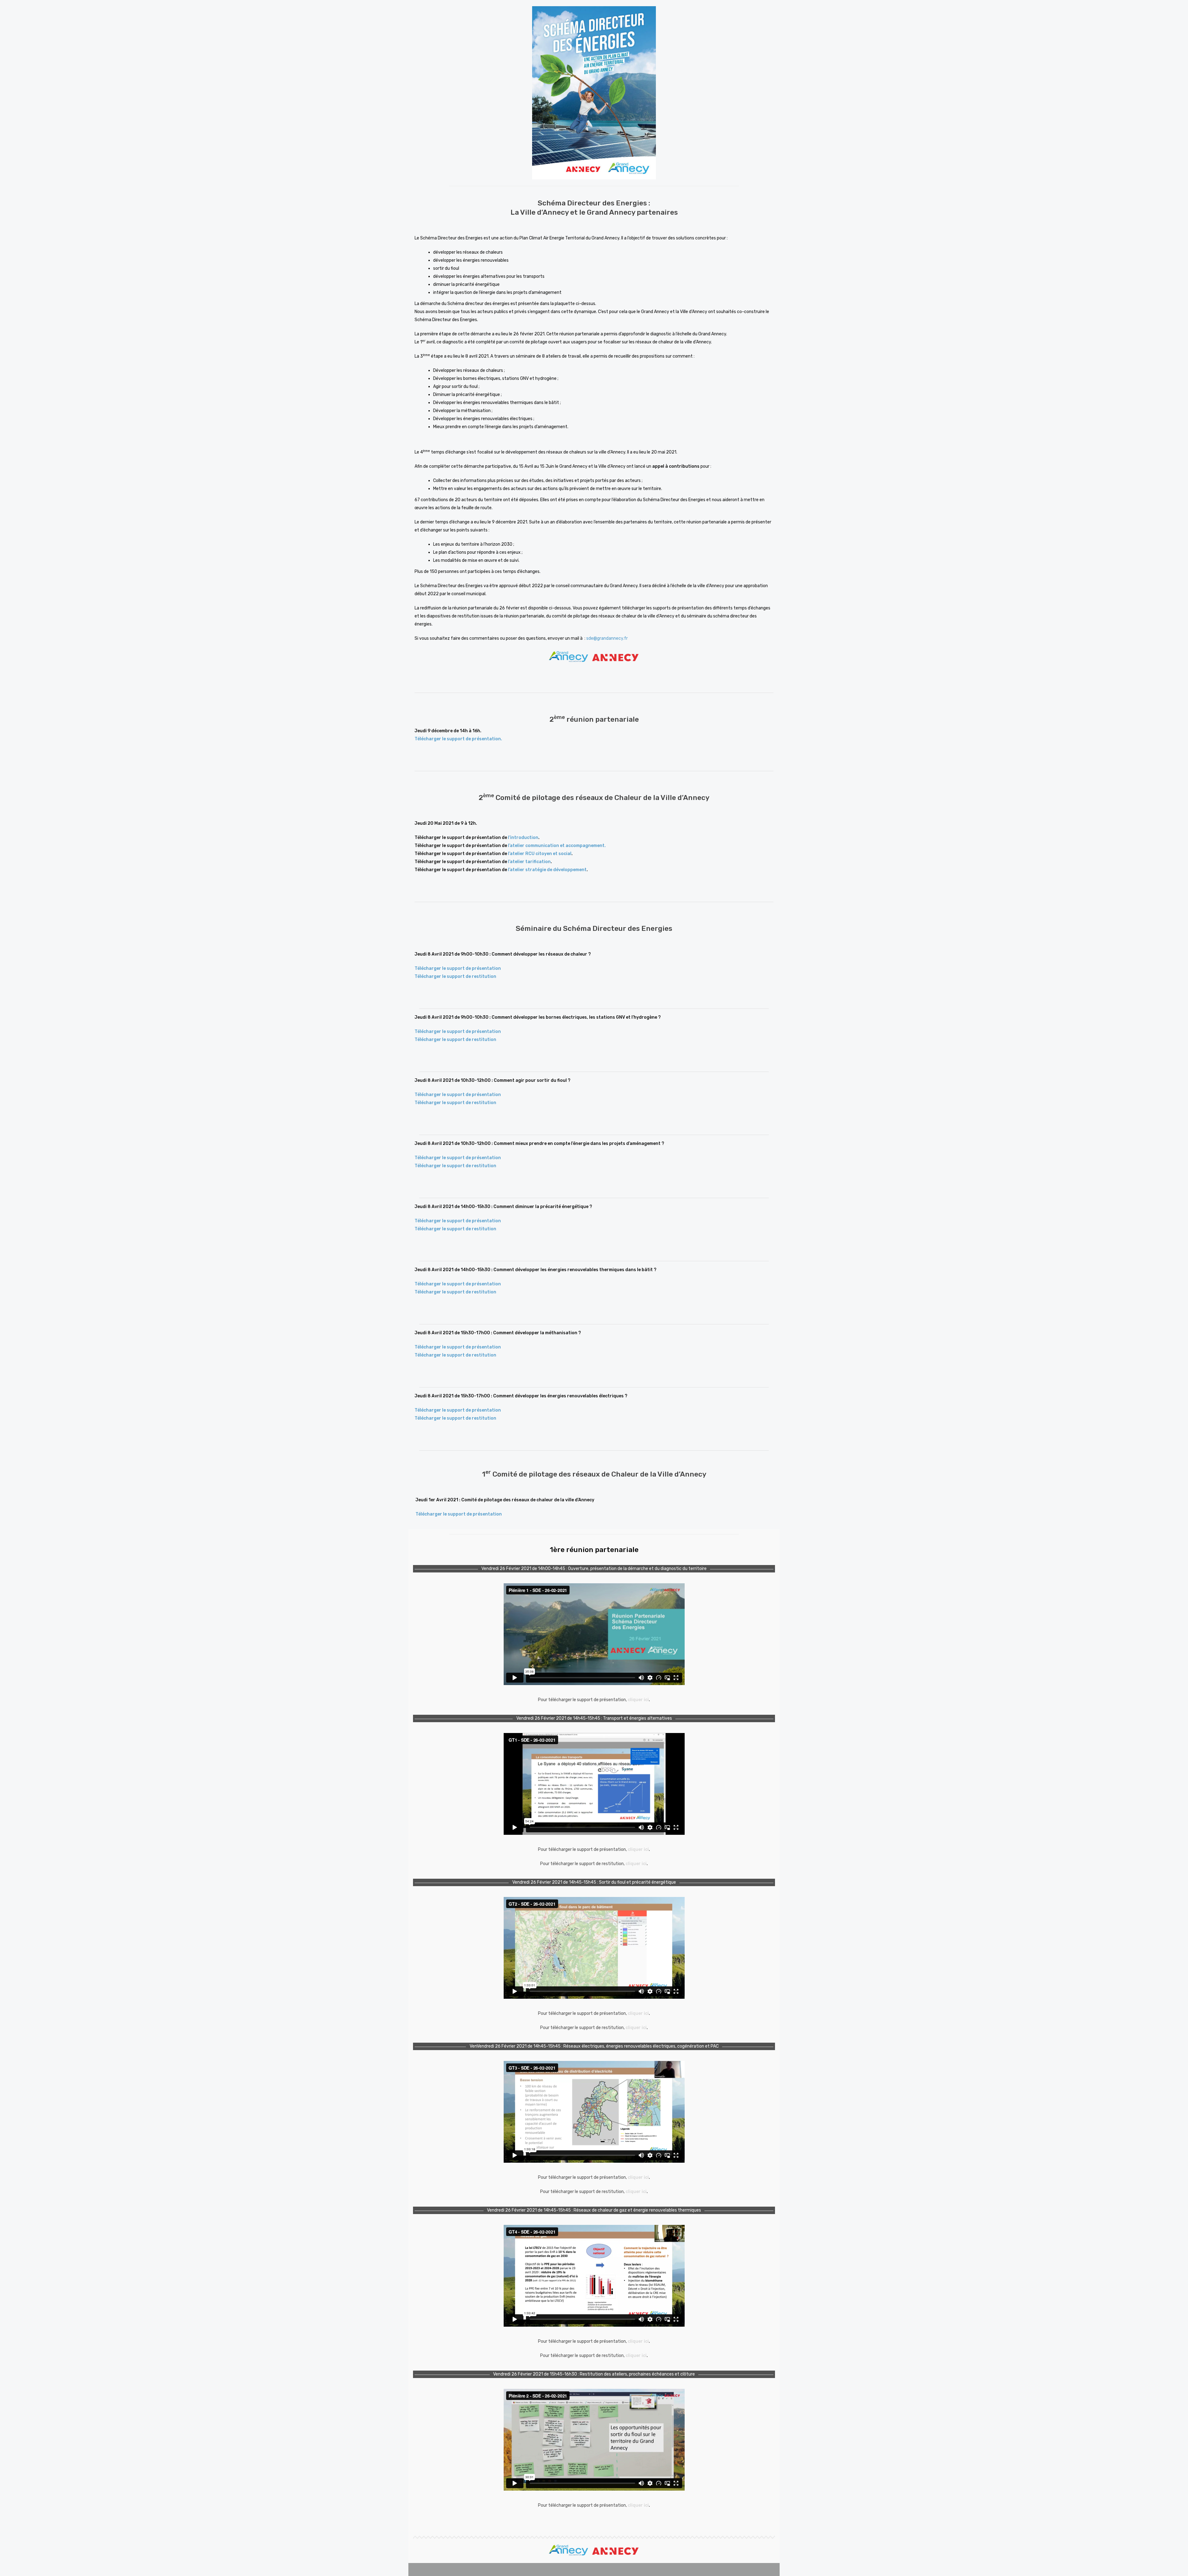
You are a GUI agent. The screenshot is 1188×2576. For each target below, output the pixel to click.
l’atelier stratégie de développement (547, 870)
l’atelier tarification (529, 862)
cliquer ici (638, 1700)
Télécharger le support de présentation (458, 968)
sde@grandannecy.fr (607, 638)
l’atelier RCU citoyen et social (540, 854)
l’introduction (523, 838)
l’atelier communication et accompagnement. (557, 846)
